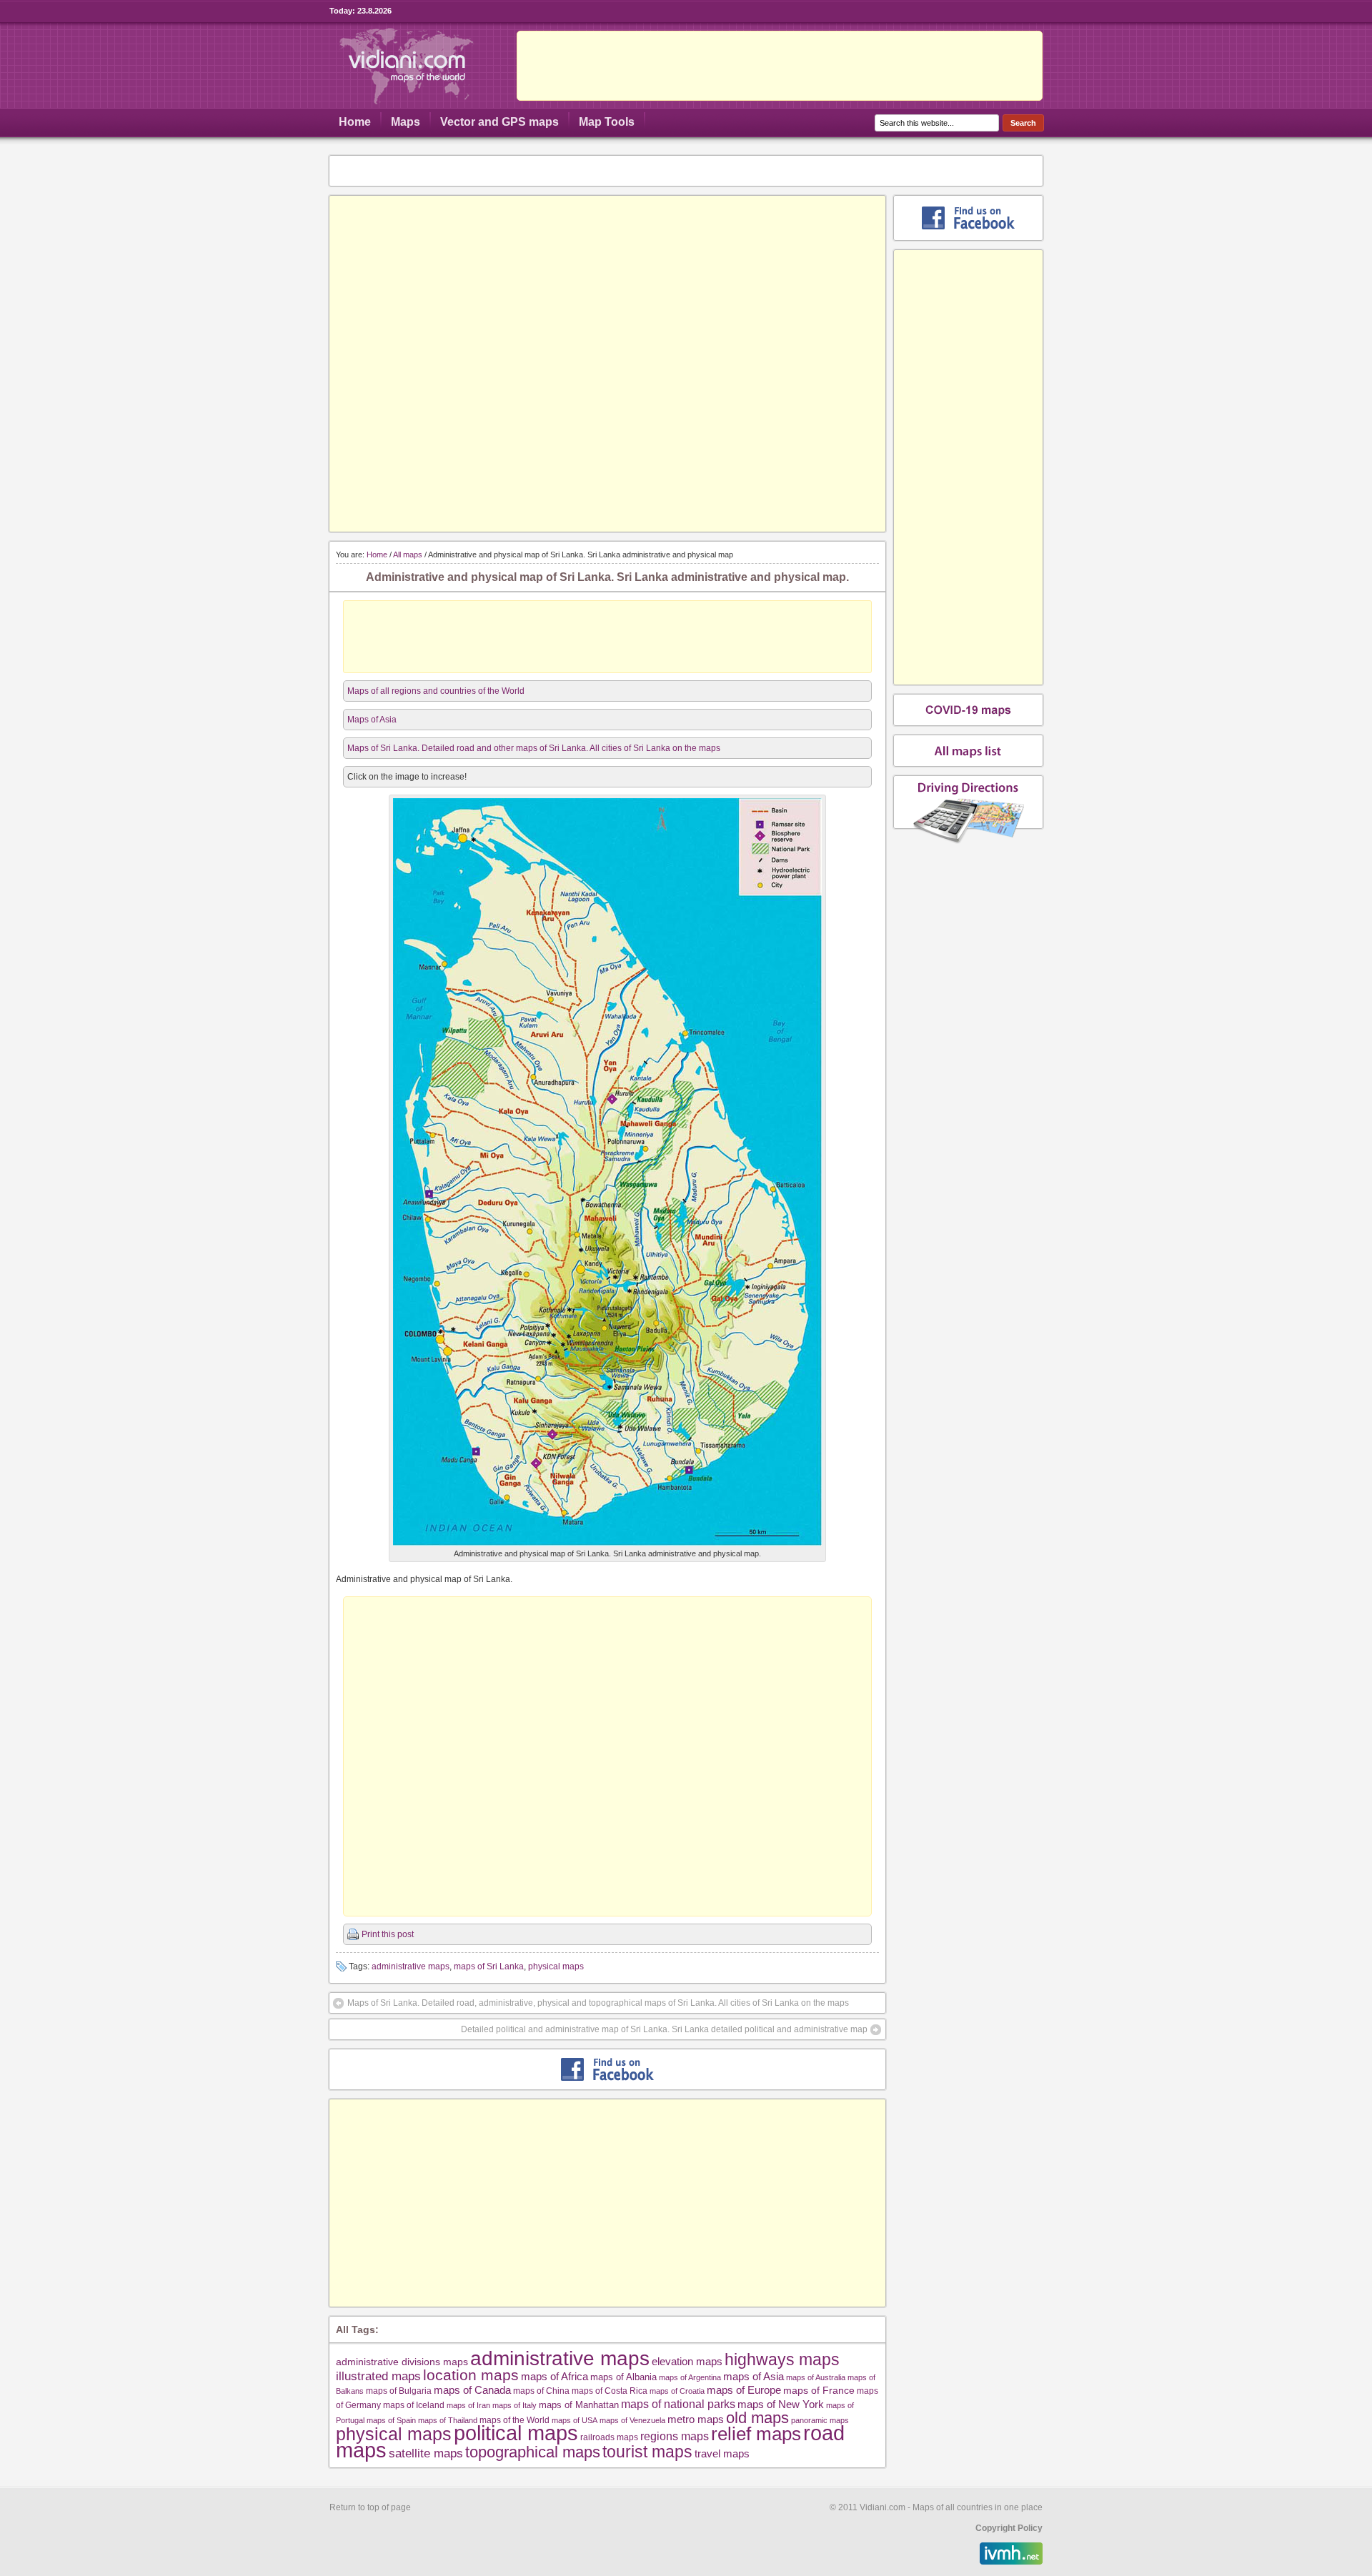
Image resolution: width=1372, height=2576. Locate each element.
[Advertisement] (780, 66)
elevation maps (687, 2361)
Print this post (388, 1934)
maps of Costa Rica (610, 2391)
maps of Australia (816, 2377)
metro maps (696, 2419)
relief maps (756, 2434)
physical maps (556, 1966)
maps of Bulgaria (399, 2391)
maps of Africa (555, 2376)
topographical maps (533, 2452)
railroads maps (609, 2437)
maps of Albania (623, 2377)
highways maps (782, 2359)
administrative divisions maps (402, 2362)
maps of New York (781, 2405)
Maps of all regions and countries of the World (436, 691)
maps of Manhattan (579, 2405)
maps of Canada (472, 2390)
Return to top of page (370, 2507)
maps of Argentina (690, 2377)
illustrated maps (378, 2376)
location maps (471, 2375)
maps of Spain (391, 2420)
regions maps (675, 2436)
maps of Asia (754, 2376)
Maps (406, 122)
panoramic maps (820, 2420)
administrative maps (411, 1966)
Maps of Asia (372, 720)
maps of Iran (468, 2405)
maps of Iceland (414, 2405)
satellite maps (426, 2453)
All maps (408, 555)
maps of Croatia (677, 2391)
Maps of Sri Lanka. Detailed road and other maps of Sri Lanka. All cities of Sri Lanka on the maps (534, 748)
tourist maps (647, 2452)
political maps (516, 2433)
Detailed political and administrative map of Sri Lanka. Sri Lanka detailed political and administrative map (664, 2029)
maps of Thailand (448, 2420)
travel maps (722, 2453)
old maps (757, 2418)
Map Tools (607, 122)
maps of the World (514, 2420)
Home (355, 122)
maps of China (541, 2391)
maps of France (819, 2390)
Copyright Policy (1009, 2528)
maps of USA (575, 2420)
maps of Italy (514, 2405)
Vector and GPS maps (499, 122)
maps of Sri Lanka (489, 1966)
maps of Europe (744, 2390)
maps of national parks (678, 2404)
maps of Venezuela (632, 2420)
